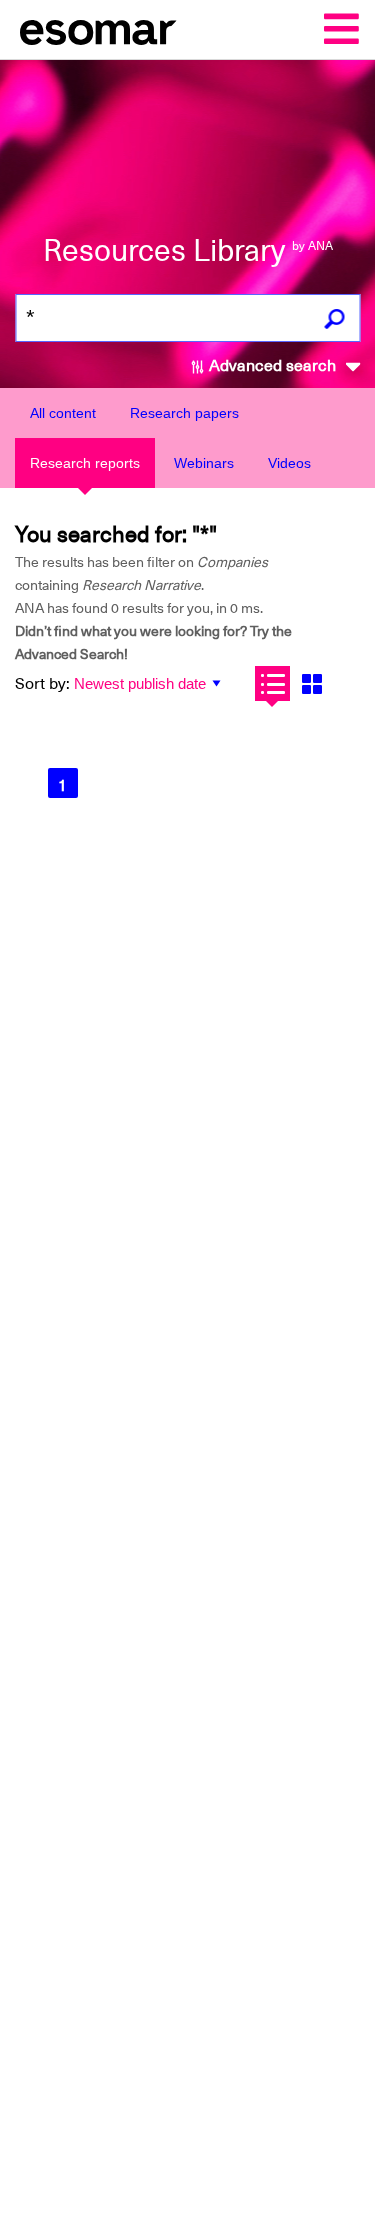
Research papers (184, 413)
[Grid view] (311, 683)
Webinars (204, 463)
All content (63, 413)
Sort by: (42, 684)
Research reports (85, 463)
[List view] (272, 683)
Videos (289, 463)
